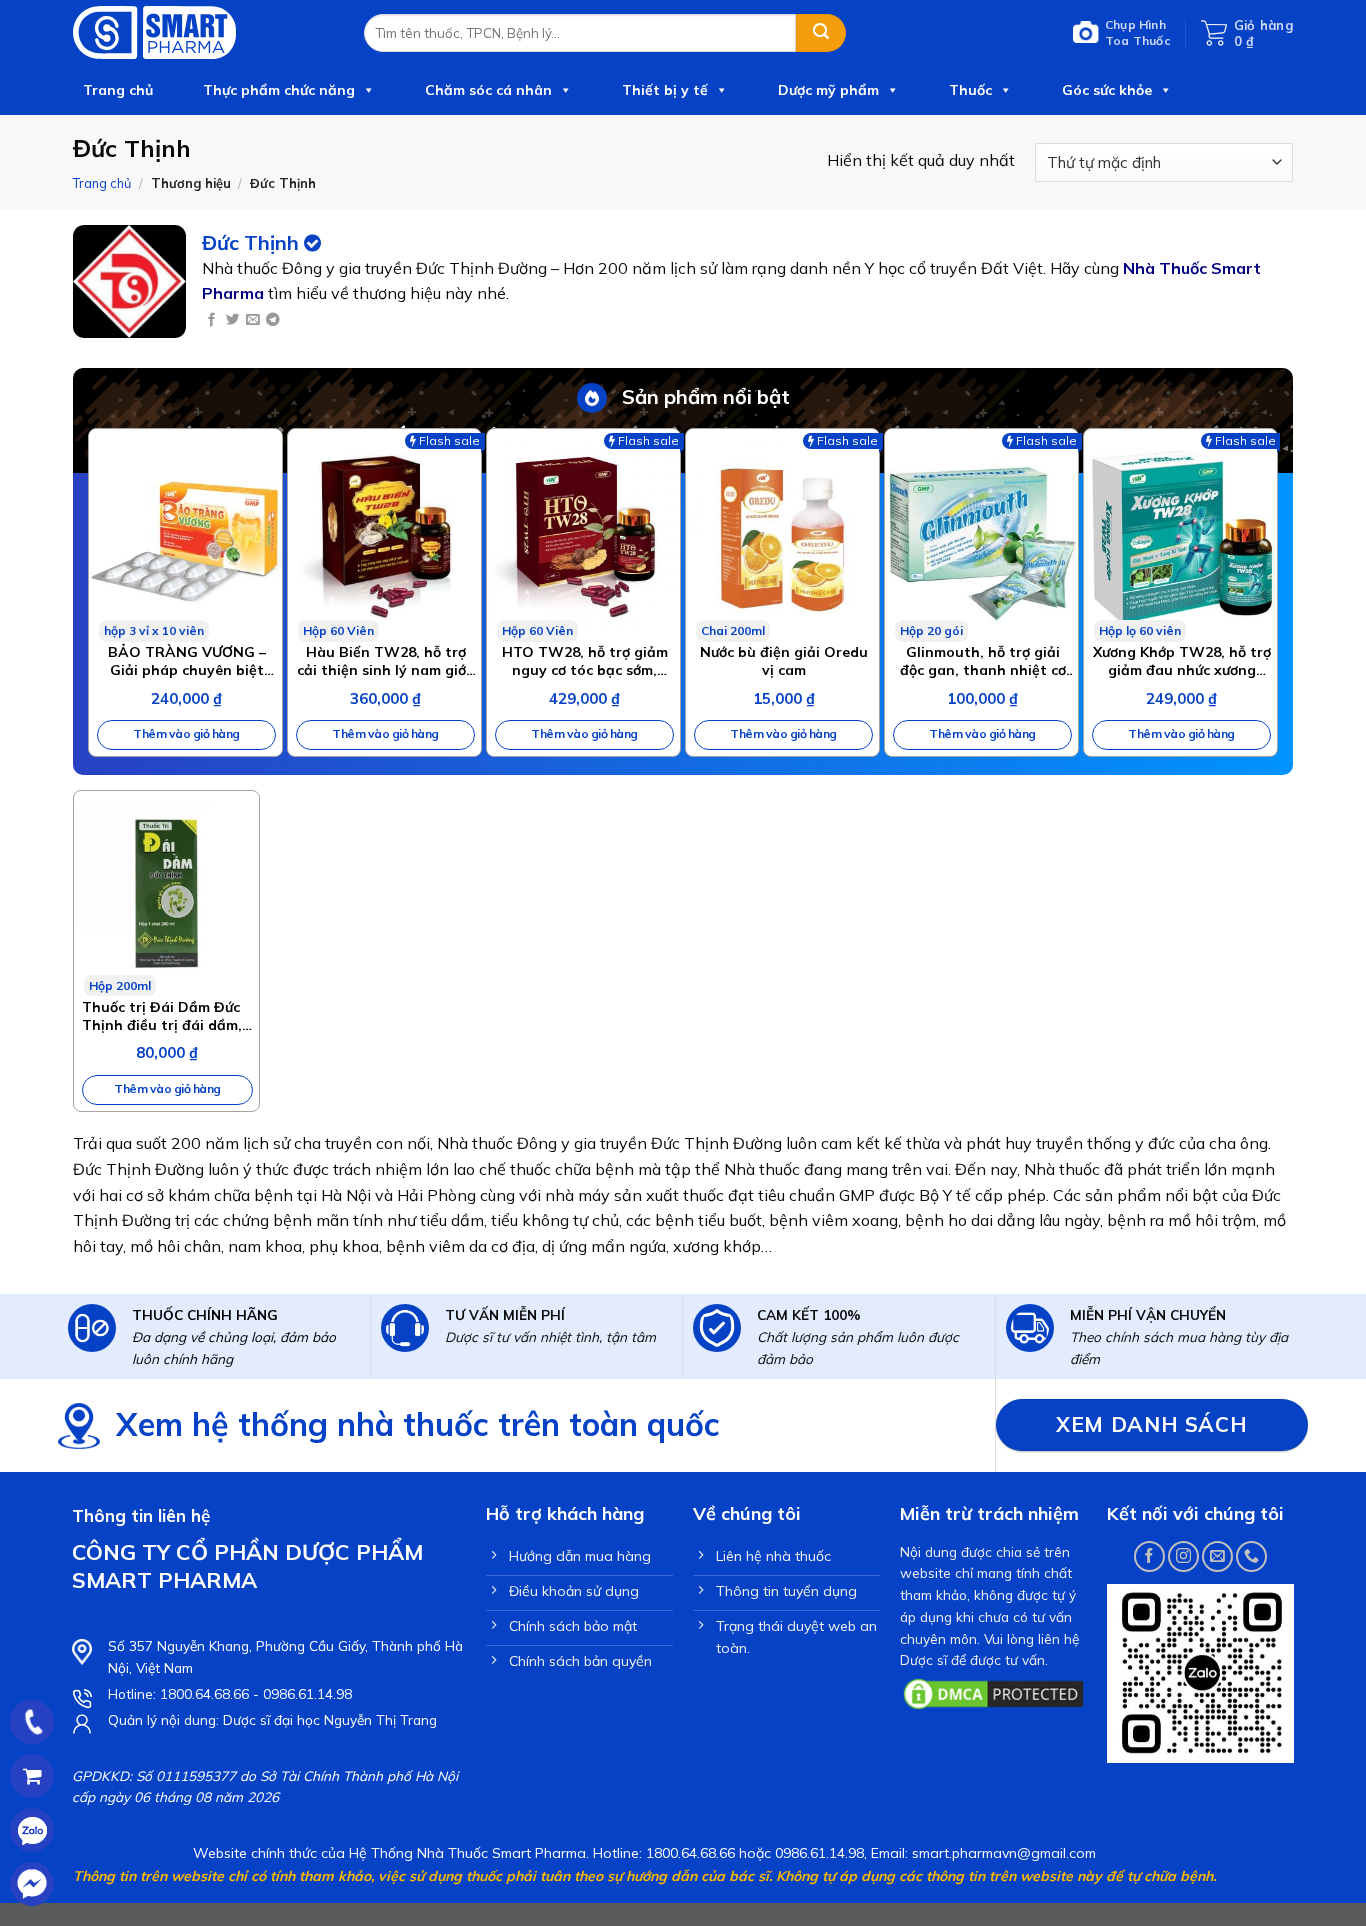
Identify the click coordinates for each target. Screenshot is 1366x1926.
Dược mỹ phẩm (828, 90)
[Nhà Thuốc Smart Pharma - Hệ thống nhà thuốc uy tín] (203, 32)
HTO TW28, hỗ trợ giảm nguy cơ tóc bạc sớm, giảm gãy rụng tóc (585, 661)
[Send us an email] (1217, 1556)
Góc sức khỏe (1107, 90)
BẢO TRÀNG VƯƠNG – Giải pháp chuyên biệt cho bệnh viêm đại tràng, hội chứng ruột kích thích (187, 661)
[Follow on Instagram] (1183, 1556)
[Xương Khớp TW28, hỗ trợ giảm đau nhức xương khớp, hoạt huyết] (1180, 535)
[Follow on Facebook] (1149, 1556)
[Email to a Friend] (252, 320)
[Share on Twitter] (232, 320)
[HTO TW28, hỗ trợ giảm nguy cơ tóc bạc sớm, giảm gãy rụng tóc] (583, 535)
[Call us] (1251, 1556)
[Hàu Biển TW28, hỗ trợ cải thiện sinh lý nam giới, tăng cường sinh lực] (384, 535)
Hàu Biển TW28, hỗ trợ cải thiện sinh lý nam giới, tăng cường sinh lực (385, 661)
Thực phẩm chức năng (279, 90)
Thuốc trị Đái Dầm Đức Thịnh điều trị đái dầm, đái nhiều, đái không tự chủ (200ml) (163, 1016)
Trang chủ (118, 90)
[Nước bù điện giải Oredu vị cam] (782, 535)
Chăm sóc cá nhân (488, 90)
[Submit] (821, 33)
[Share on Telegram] (272, 320)
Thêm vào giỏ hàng (186, 733)
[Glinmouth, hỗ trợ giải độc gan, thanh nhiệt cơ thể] (981, 535)
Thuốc (970, 90)
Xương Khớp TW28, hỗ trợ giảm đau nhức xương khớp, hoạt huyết (1182, 661)
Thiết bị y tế (665, 90)
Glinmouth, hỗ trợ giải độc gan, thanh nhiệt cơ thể (983, 661)
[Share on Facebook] (211, 320)
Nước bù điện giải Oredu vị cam (784, 661)
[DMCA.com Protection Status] (993, 1692)
